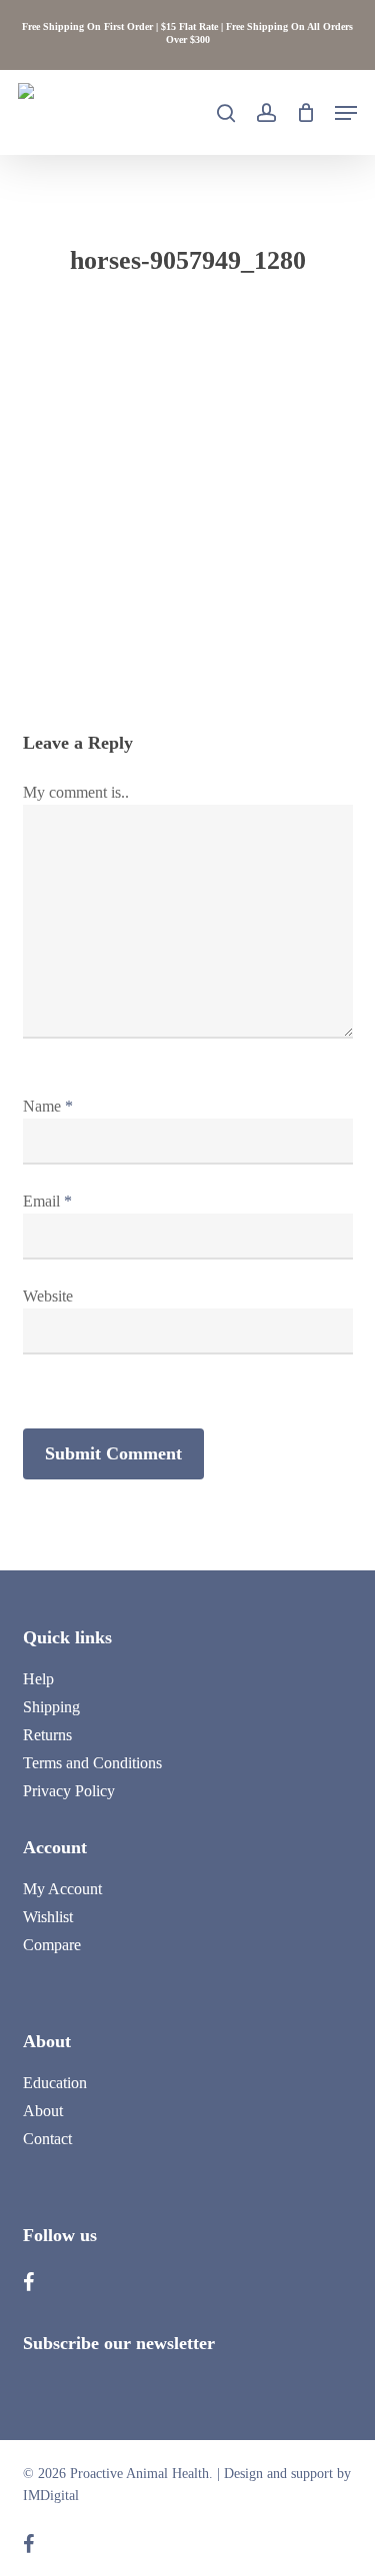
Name (48, 1106)
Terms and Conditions (92, 1763)
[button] (346, 113)
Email (47, 1201)
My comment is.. (76, 792)
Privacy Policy (69, 1791)
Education (55, 2083)
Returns (47, 1735)
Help (38, 1679)
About (43, 2111)
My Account (62, 1889)
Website (48, 1296)
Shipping (51, 1707)
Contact (47, 2139)
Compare (52, 1945)
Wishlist (48, 1917)
